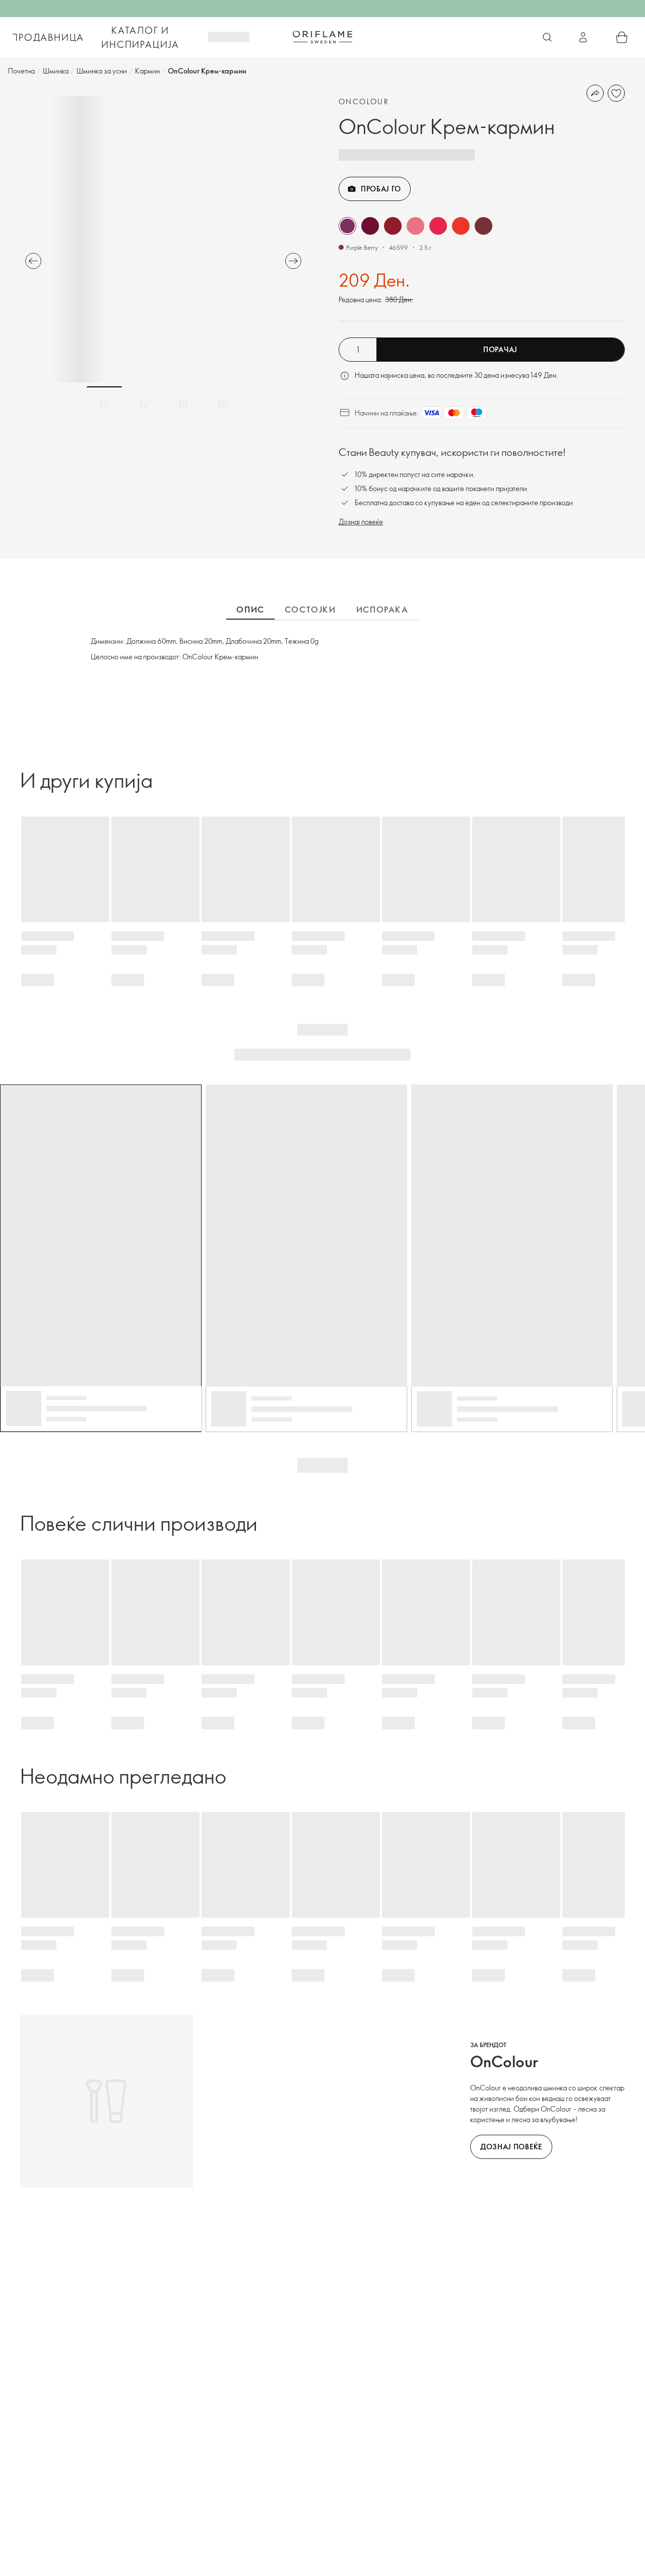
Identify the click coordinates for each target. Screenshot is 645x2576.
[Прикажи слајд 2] (144, 404)
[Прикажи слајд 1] (104, 404)
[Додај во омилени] (616, 93)
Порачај (500, 349)
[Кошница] (622, 37)
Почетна (21, 71)
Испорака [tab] (382, 609)
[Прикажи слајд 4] (222, 404)
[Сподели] (595, 93)
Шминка (56, 71)
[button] (347, 226)
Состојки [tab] (310, 609)
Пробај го (381, 189)
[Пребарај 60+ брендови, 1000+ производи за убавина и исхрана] (547, 37)
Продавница (48, 37)
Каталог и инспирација (140, 37)
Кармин (147, 71)
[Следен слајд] (293, 261)
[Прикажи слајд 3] (183, 404)
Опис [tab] (250, 609)
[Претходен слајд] (33, 261)
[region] (163, 239)
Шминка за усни (102, 71)
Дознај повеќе (361, 522)
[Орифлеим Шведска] (322, 37)
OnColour (364, 101)
